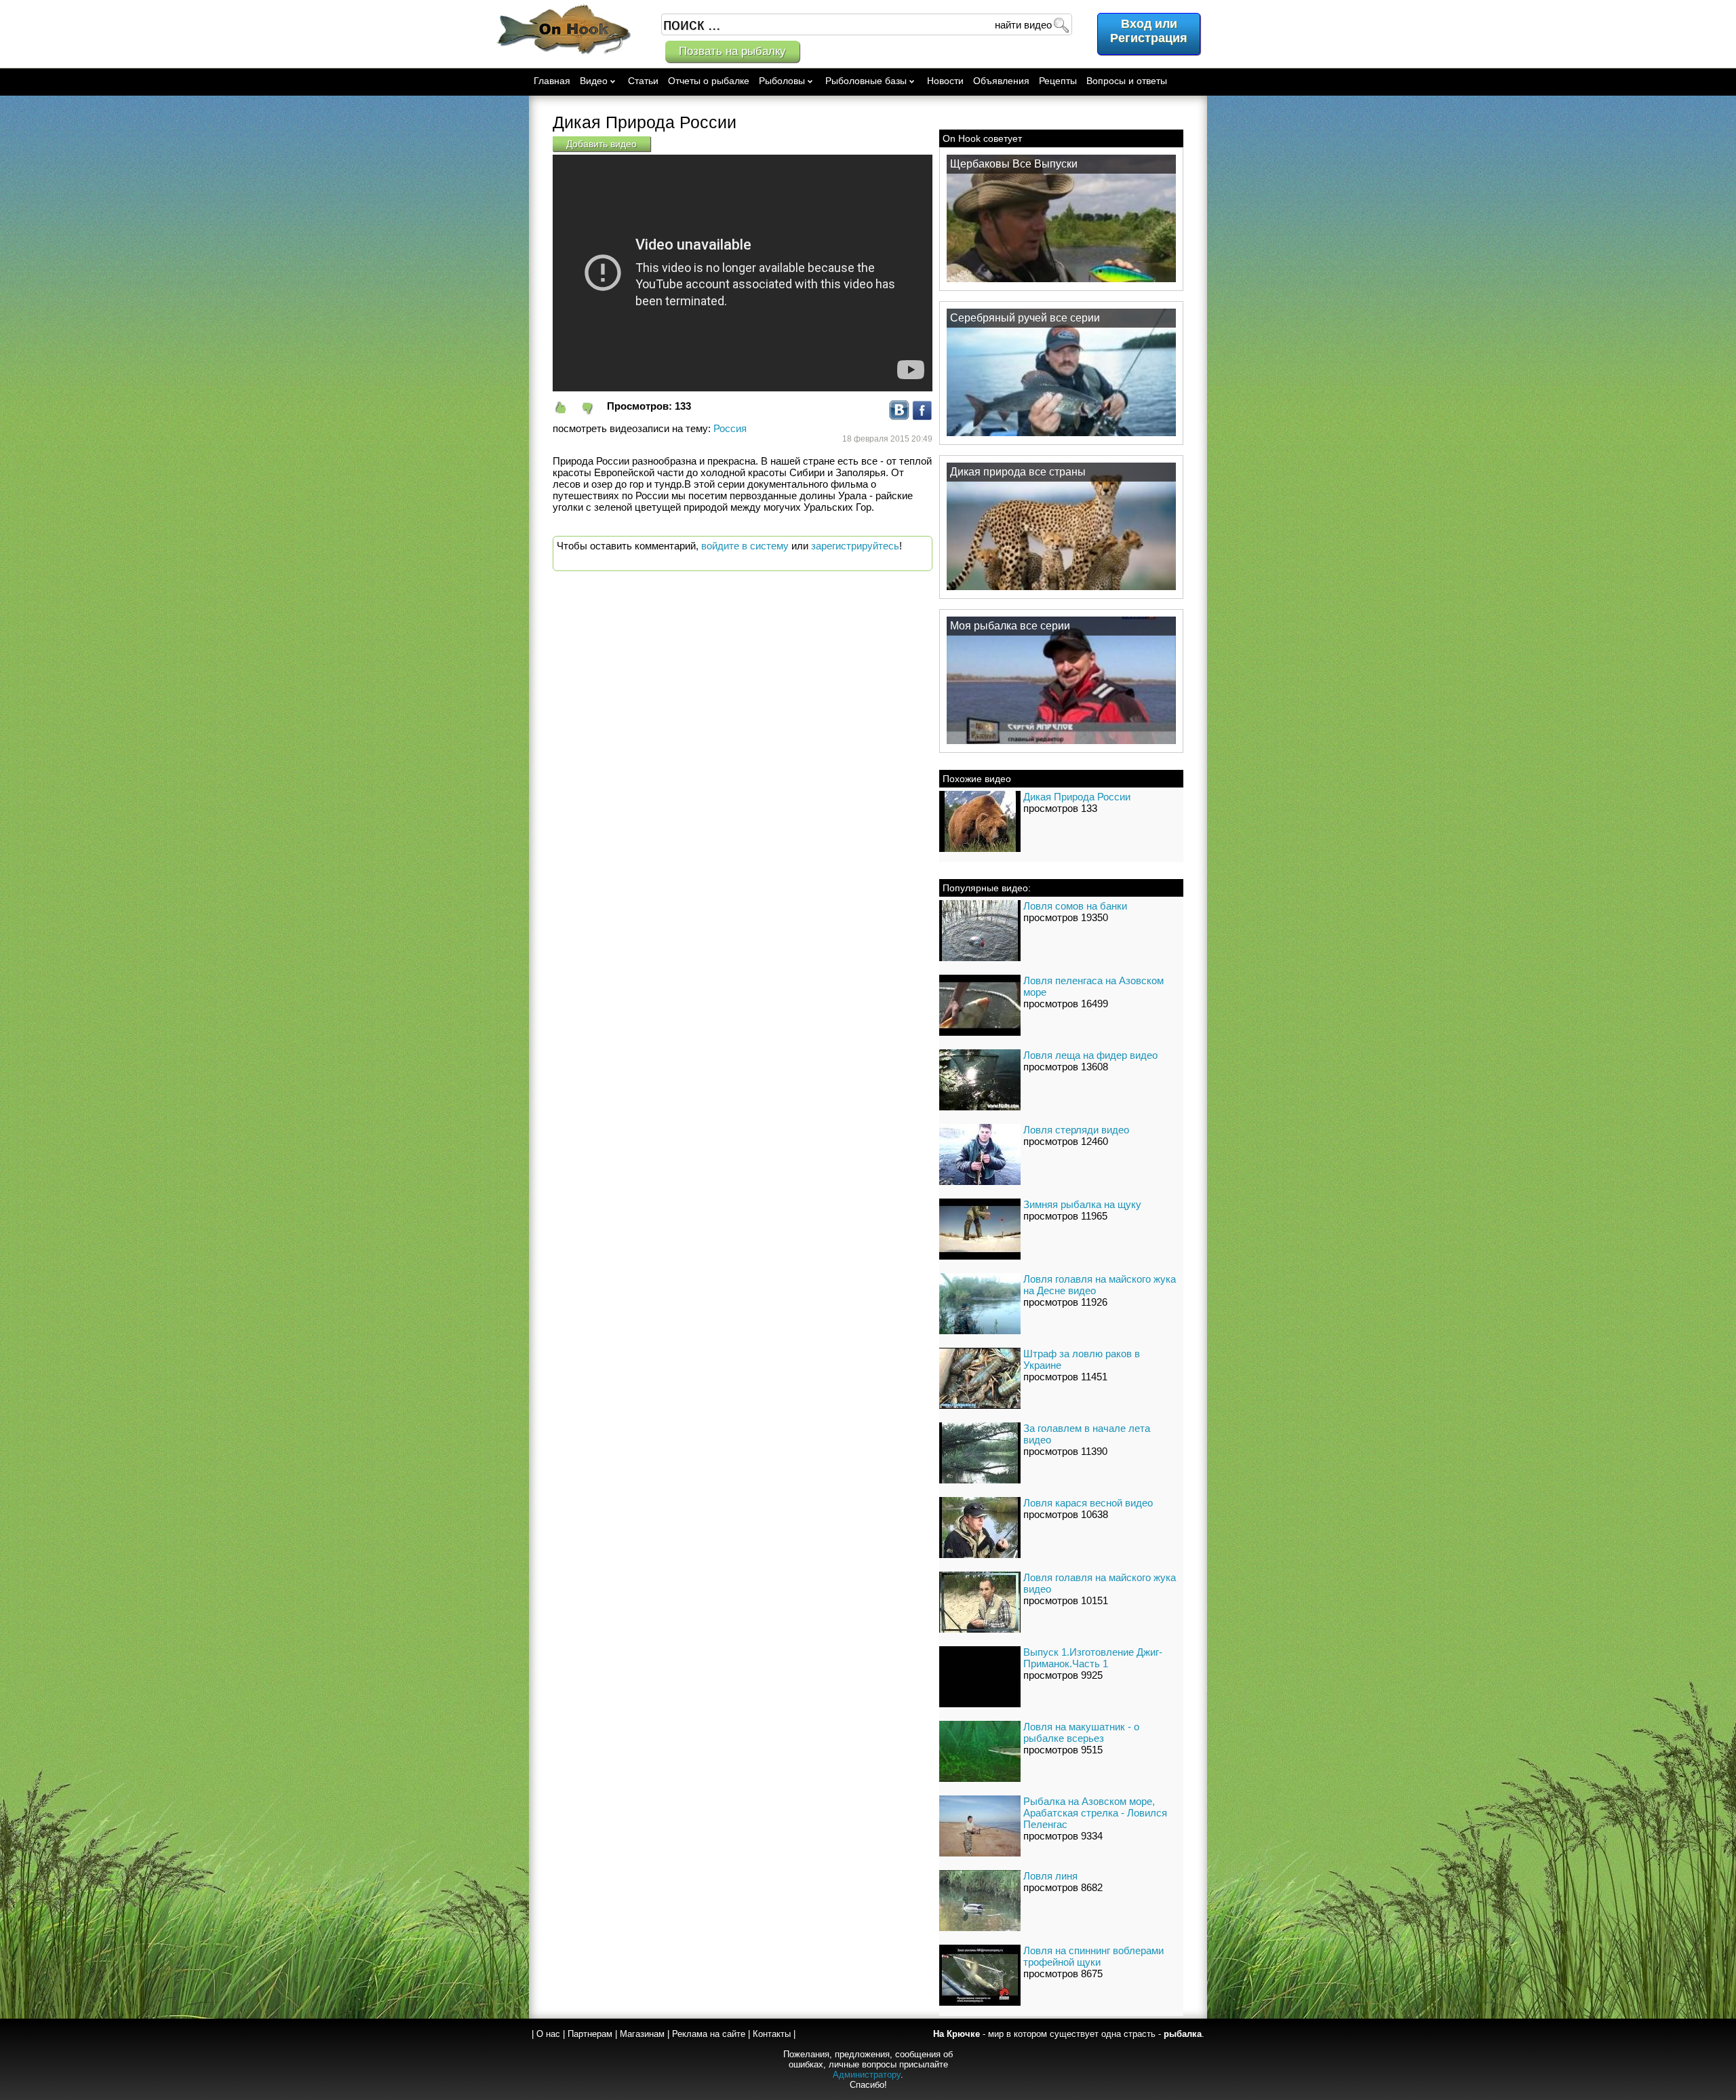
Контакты (772, 2034)
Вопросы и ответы (1127, 81)
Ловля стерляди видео (1076, 1130)
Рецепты (1058, 81)
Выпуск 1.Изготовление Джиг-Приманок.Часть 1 (1093, 1658)
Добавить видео (601, 144)
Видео (594, 81)
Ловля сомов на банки (1075, 906)
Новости (945, 81)
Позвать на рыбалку (732, 51)
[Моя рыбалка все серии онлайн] (1061, 743)
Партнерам (590, 2034)
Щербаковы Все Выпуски (1014, 164)
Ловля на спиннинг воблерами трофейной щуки (1093, 1956)
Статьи (643, 81)
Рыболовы (782, 81)
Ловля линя (1050, 1876)
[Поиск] (1061, 24)
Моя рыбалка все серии (1010, 626)
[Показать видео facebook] (922, 417)
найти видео (1023, 25)
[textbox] (867, 24)
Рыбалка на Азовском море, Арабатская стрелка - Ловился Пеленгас (1095, 1813)
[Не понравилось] (593, 408)
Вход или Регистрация (1149, 31)
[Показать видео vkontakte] (899, 417)
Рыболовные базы (866, 81)
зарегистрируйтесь (855, 546)
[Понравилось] (566, 408)
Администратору (867, 2075)
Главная (552, 81)
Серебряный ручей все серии (1025, 318)
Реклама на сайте (709, 2034)
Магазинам (642, 2034)
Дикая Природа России (1077, 797)
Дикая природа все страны (1018, 472)
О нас (548, 2034)
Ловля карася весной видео (1088, 1503)
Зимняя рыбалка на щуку (1082, 1204)
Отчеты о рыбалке (709, 81)
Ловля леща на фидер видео (1090, 1055)
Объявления (1001, 81)
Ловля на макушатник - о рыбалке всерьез (1081, 1732)
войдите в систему (745, 546)
